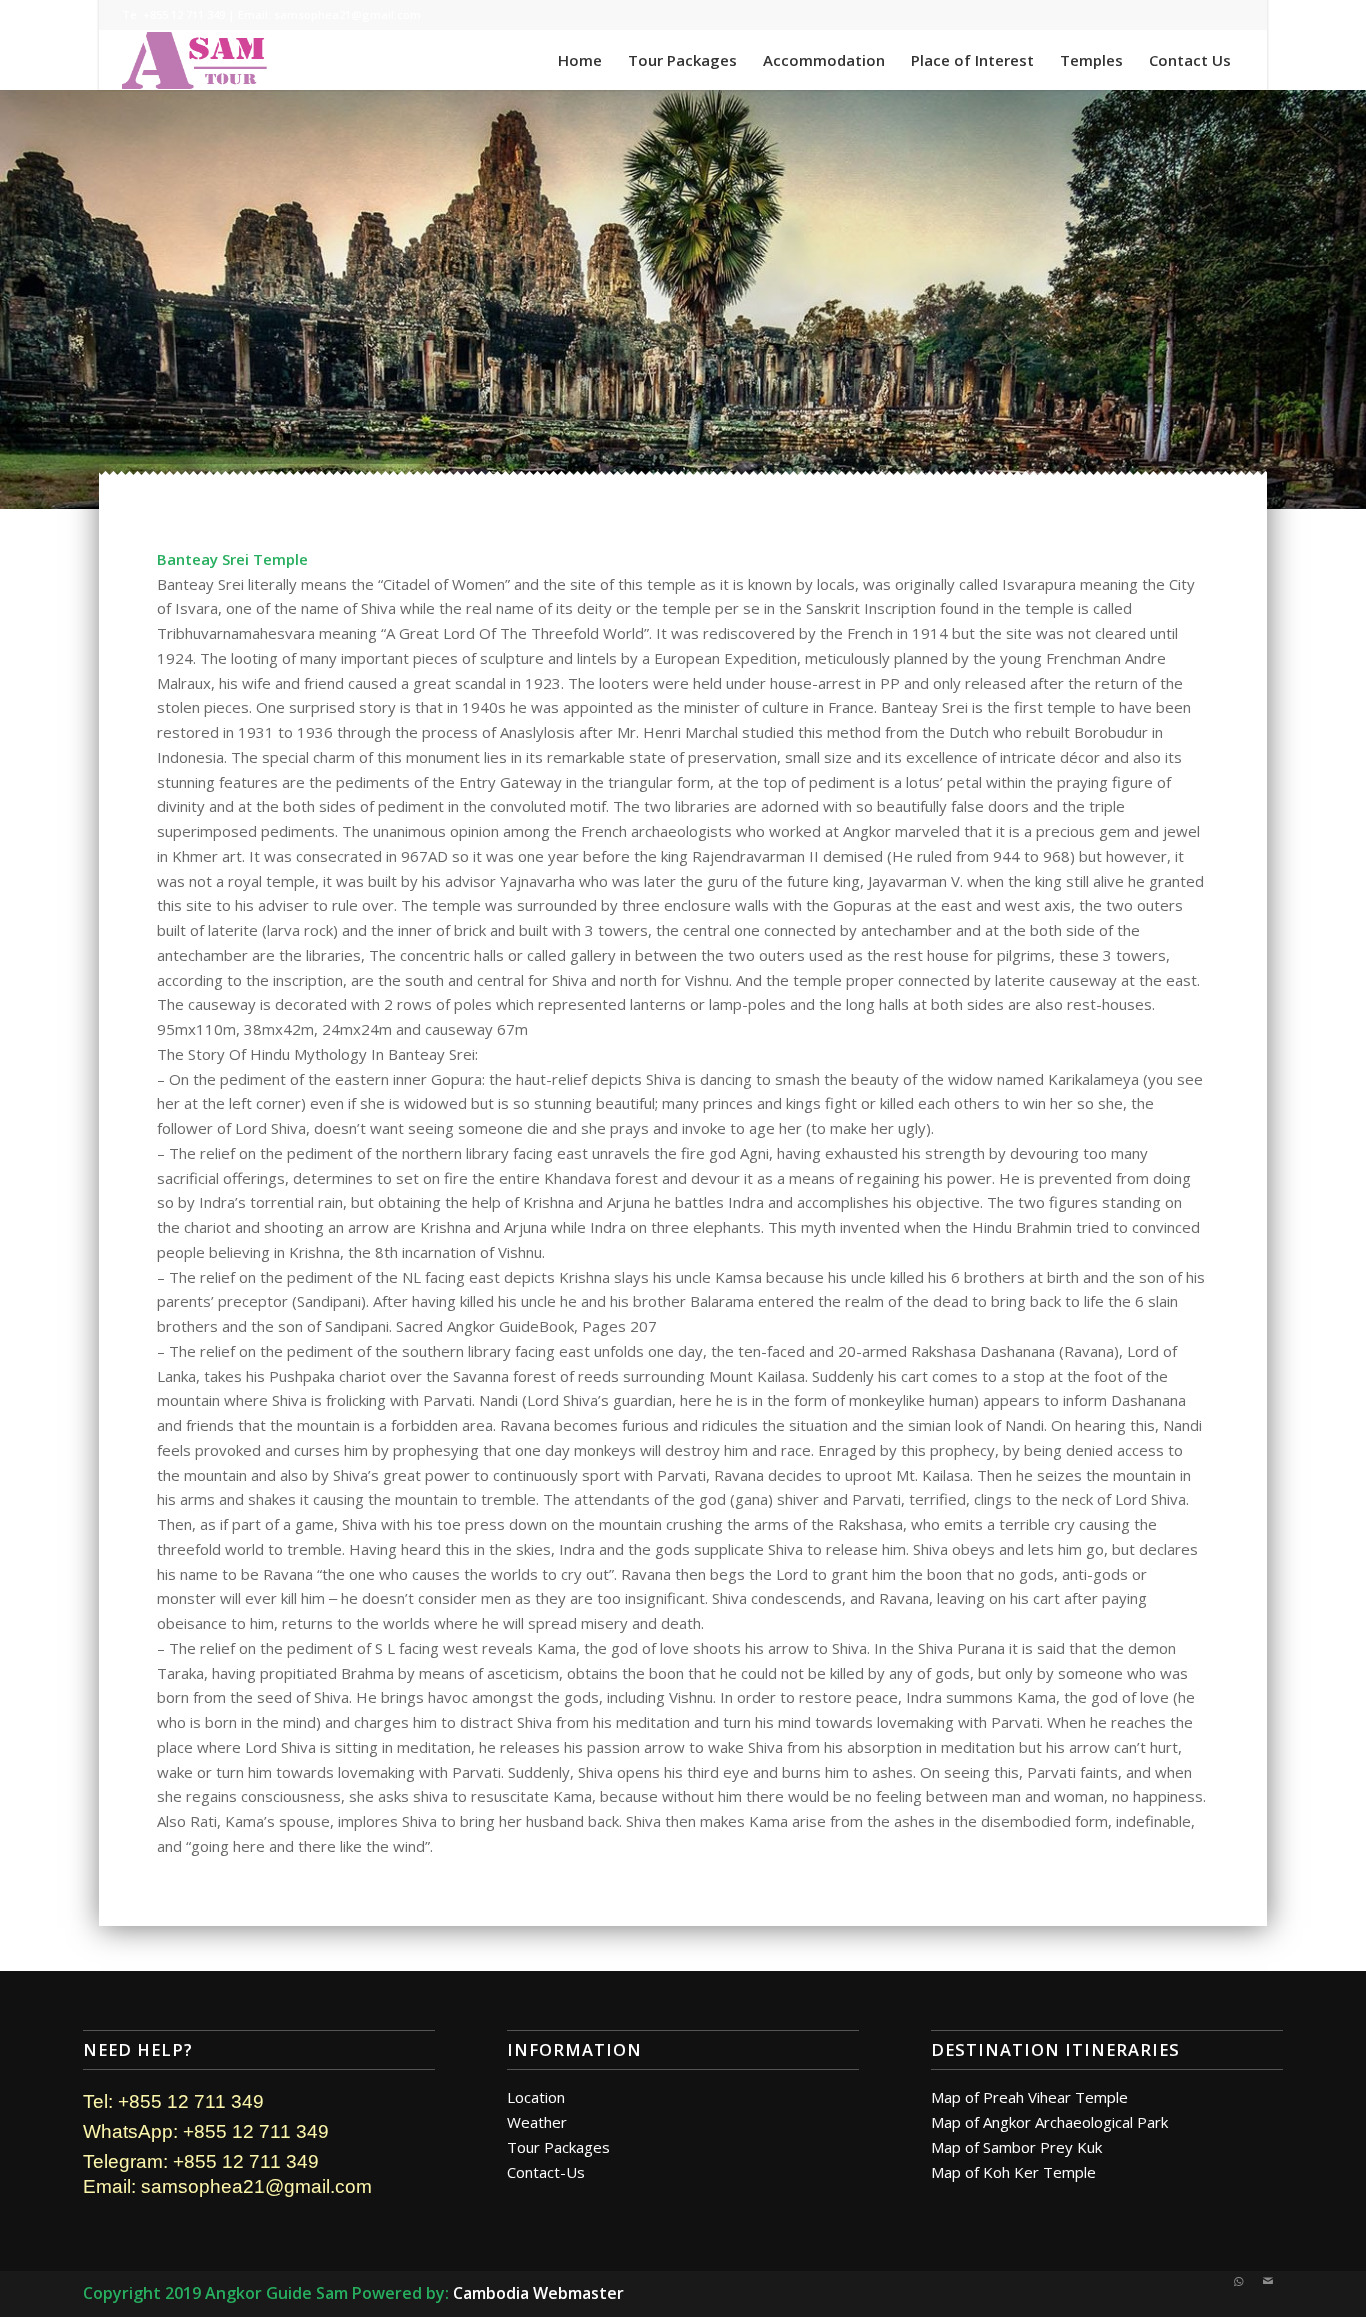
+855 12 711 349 (184, 14)
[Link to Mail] (1268, 2281)
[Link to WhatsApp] (1238, 2281)
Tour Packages (558, 2147)
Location (536, 2097)
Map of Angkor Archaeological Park (1049, 2122)
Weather (537, 2122)
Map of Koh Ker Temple (1013, 2172)
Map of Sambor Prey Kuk (1016, 2147)
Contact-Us (546, 2172)
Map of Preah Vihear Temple (1029, 2097)
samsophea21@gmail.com (347, 14)
